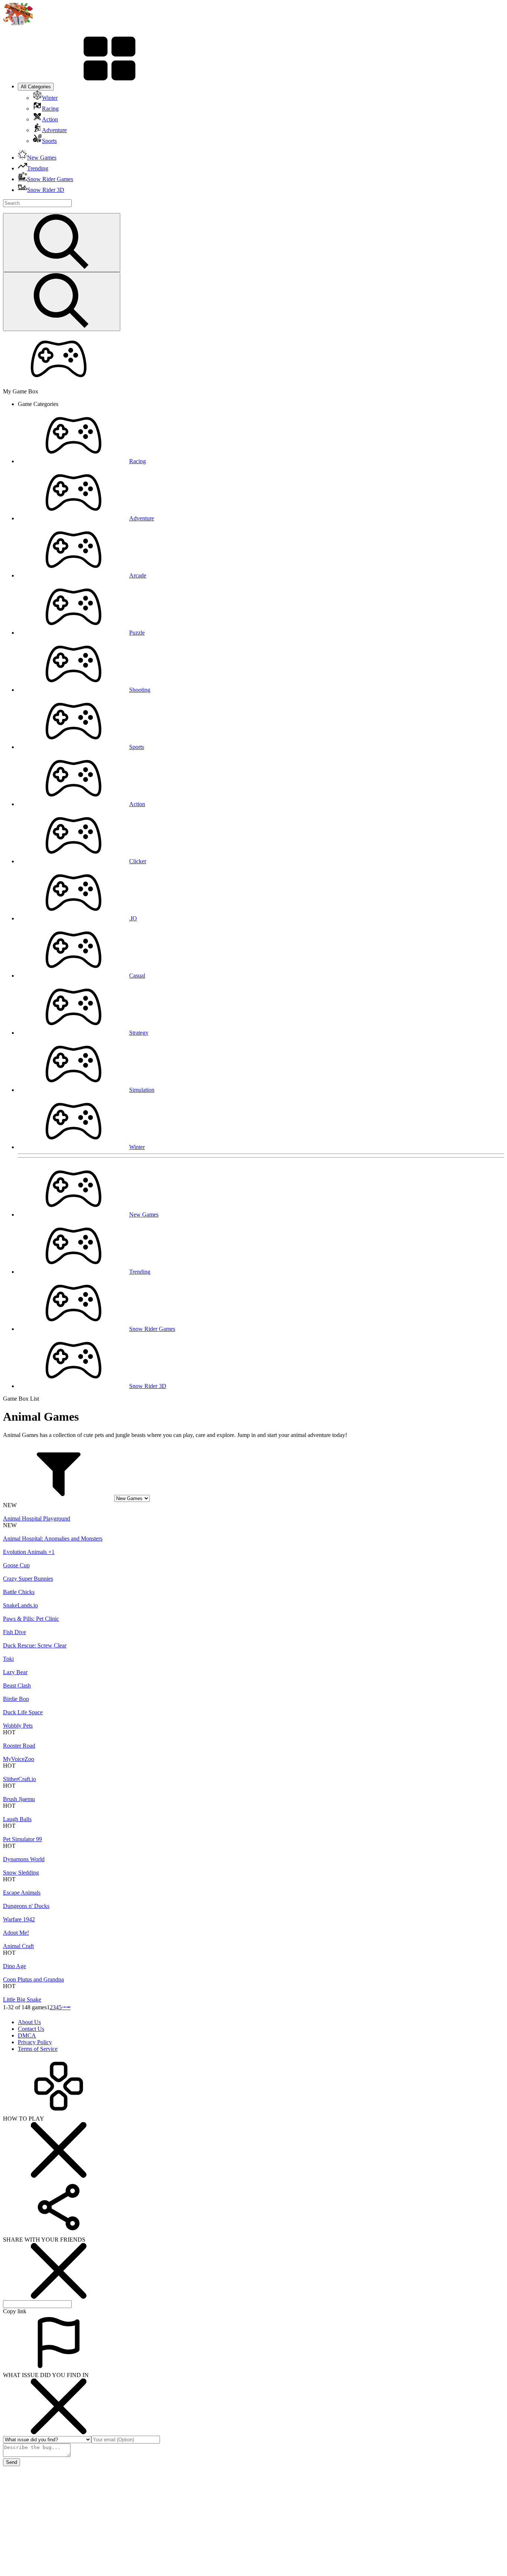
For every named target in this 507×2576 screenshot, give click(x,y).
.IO (133, 918)
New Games (144, 1215)
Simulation (142, 1090)
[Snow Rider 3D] (18, 23)
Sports (137, 747)
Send (12, 2462)
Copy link (15, 2311)
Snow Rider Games (152, 1329)
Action (137, 804)
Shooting (140, 690)
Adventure (142, 518)
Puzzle (137, 633)
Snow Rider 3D (148, 1386)
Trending (140, 1272)
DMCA (27, 2035)
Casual (137, 976)
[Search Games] (62, 243)
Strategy (139, 1033)
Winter (137, 1147)
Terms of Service (38, 2049)
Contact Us (31, 2029)
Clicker (138, 861)
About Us (29, 2022)
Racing (138, 461)
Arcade (138, 575)
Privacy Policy (35, 2042)
